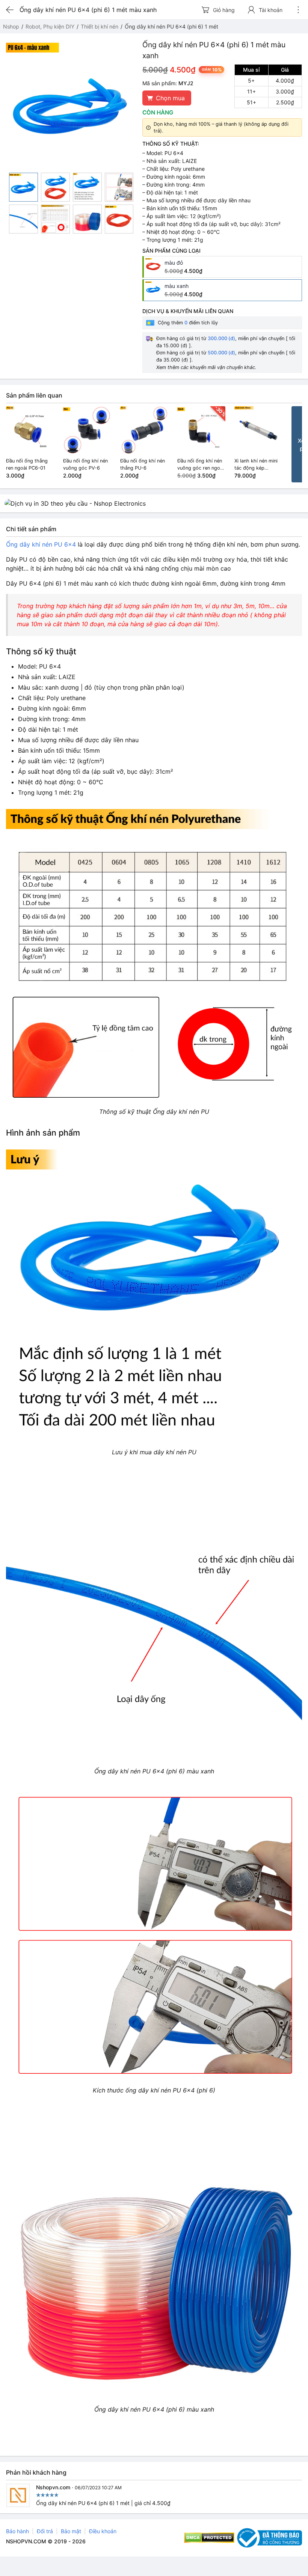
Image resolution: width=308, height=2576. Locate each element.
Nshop (11, 26)
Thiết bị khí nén (100, 26)
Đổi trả (45, 2531)
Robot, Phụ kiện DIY (50, 26)
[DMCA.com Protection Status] (209, 2538)
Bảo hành (17, 2531)
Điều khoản (103, 2531)
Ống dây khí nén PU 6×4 (41, 544)
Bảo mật (71, 2531)
